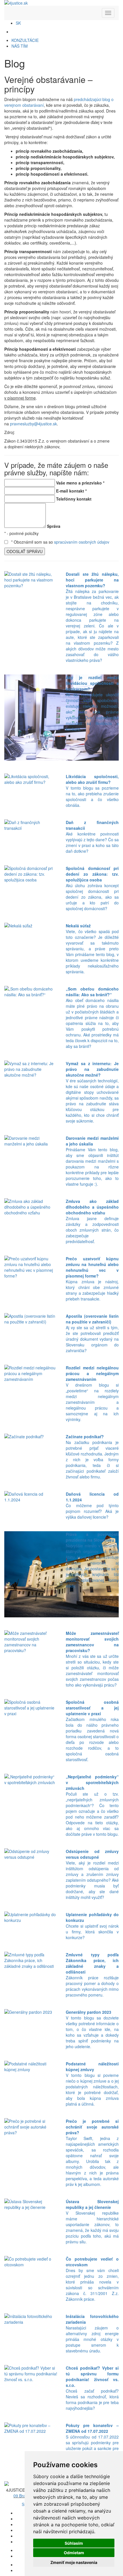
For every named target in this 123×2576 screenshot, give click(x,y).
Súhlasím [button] (74, 2543)
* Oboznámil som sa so (60, 542)
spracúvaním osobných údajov (82, 542)
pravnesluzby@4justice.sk (33, 424)
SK (18, 23)
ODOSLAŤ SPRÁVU (25, 551)
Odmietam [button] (74, 2553)
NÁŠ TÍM (20, 46)
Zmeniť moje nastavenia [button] (74, 2562)
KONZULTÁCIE (25, 40)
